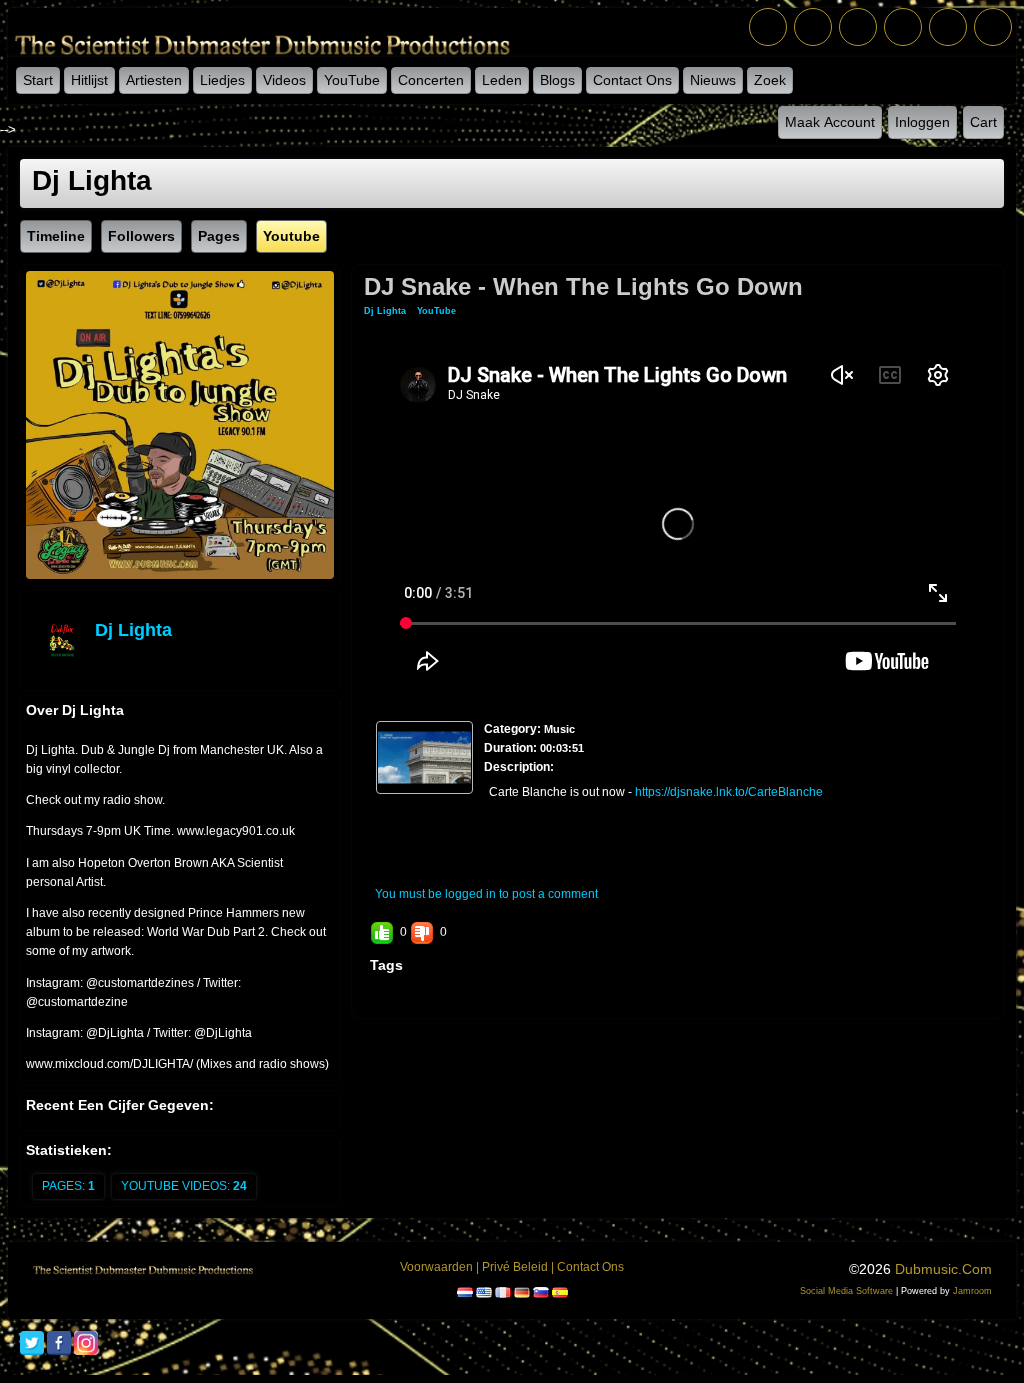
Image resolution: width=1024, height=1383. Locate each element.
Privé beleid (515, 1267)
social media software (846, 1291)
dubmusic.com (943, 1269)
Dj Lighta (133, 630)
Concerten (431, 80)
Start (38, 80)
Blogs (557, 80)
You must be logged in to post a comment (486, 894)
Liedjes (222, 80)
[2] (411, 811)
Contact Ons (632, 80)
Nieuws (713, 80)
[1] (403, 811)
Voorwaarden (436, 1267)
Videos (284, 80)
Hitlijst (89, 80)
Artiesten (154, 80)
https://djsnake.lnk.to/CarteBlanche (729, 792)
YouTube (352, 80)
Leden (502, 80)
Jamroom (972, 1291)
